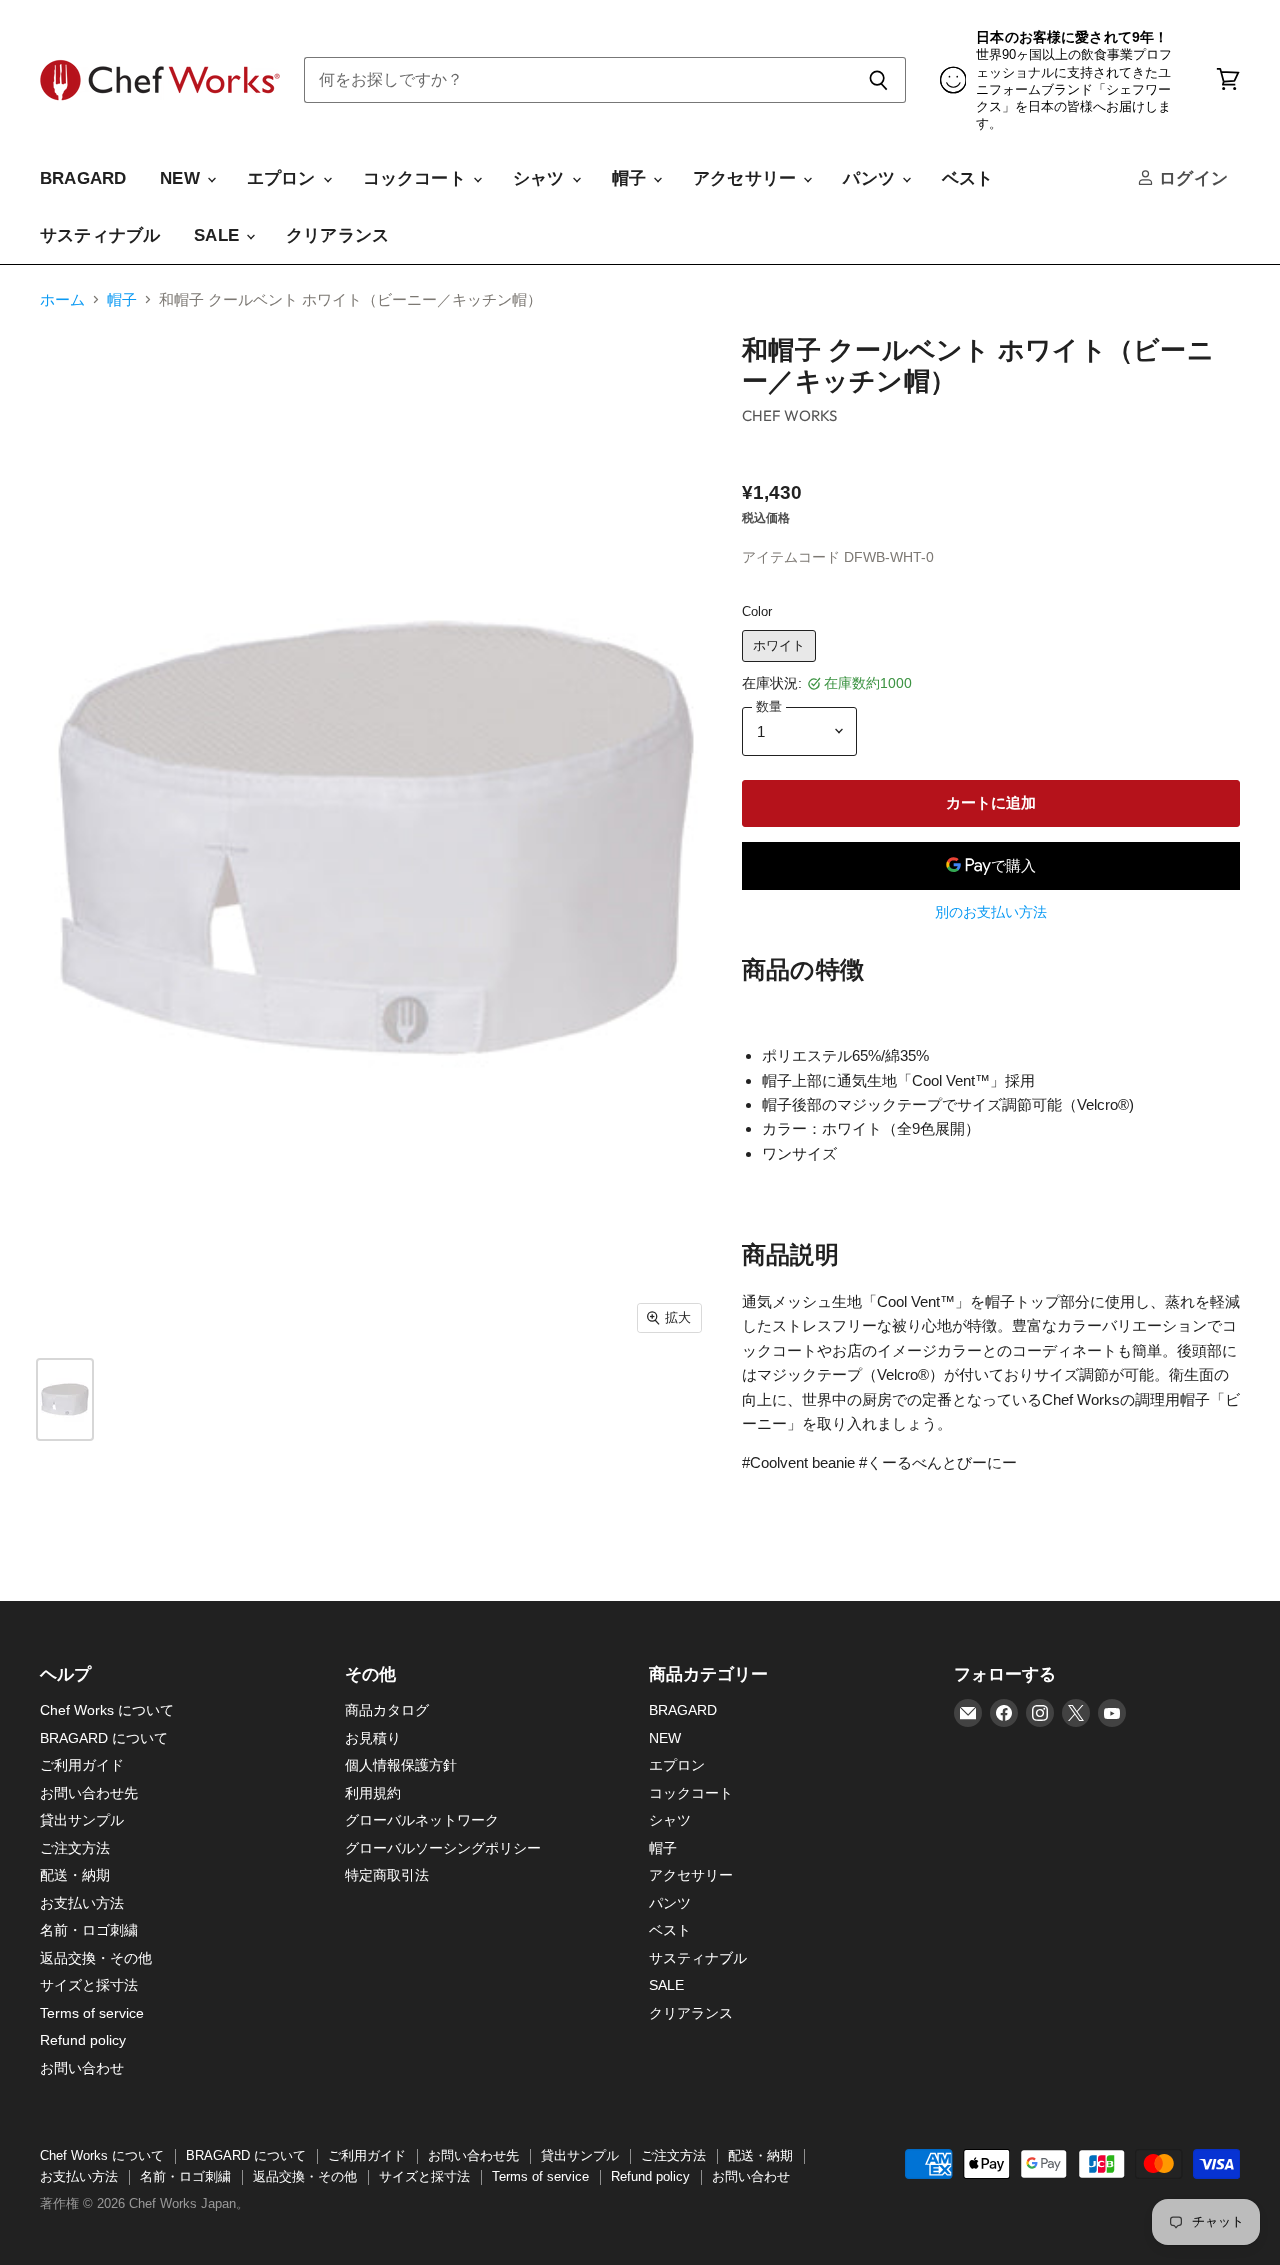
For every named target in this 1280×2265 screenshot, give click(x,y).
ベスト (968, 178)
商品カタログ (387, 1710)
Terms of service (92, 2013)
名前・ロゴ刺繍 (89, 1930)
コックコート (417, 178)
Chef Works (790, 415)
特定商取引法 (387, 1875)
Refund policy (83, 2040)
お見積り (373, 1738)
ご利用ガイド (82, 1765)
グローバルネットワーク (422, 1820)
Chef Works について (107, 1710)
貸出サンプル (82, 1820)
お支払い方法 (82, 1903)
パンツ (871, 178)
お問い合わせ (82, 2068)
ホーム (62, 299)
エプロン (284, 178)
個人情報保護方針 (401, 1765)
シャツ (541, 178)
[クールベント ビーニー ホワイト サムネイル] (65, 1399)
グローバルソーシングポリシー (443, 1848)
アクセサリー (747, 178)
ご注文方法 (75, 1848)
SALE (219, 235)
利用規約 (373, 1793)
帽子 (632, 178)
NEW (182, 178)
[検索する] (879, 80)
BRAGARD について (104, 1738)
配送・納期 (75, 1875)
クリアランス (337, 235)
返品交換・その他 (96, 1958)
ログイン (1191, 178)
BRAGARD (83, 178)
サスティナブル (100, 235)
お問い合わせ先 (89, 1793)
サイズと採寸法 (89, 1985)
